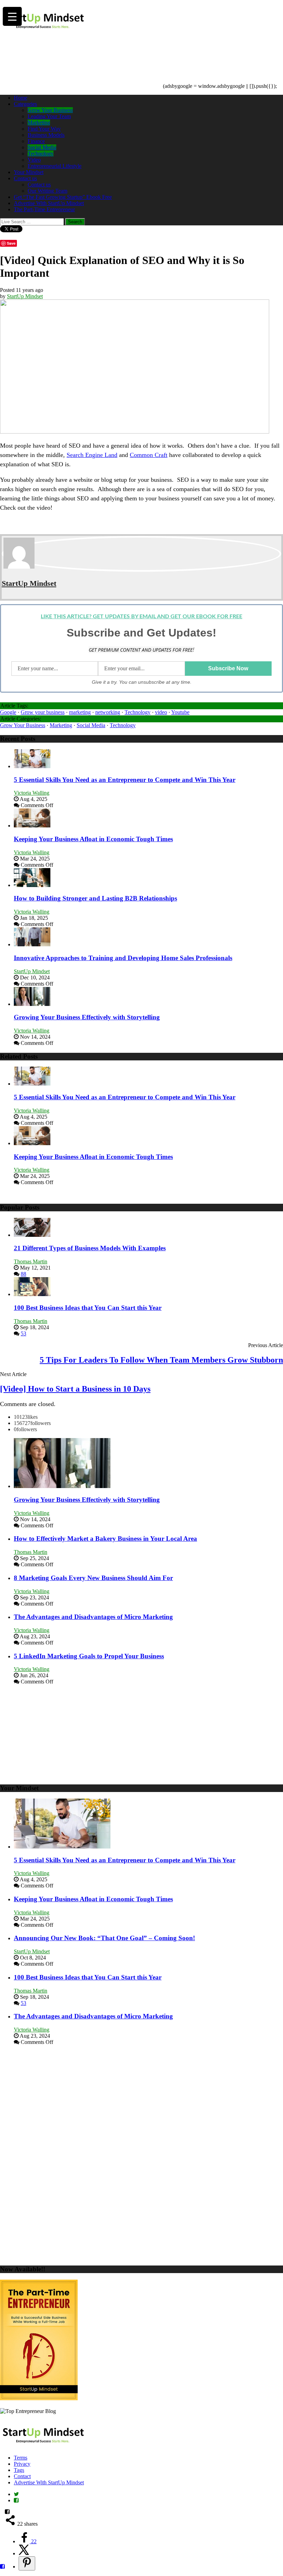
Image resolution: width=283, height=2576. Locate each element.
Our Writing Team (47, 191)
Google (8, 712)
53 (23, 1333)
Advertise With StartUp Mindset (49, 203)
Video (34, 160)
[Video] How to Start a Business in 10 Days (75, 1389)
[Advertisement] (126, 50)
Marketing (39, 123)
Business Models (46, 135)
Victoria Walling (32, 793)
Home (21, 98)
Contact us (25, 178)
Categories (25, 104)
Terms (21, 2458)
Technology (41, 154)
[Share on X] (24, 2553)
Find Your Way (44, 129)
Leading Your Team (49, 116)
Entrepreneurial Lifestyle (55, 166)
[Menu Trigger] (12, 16)
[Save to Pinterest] (27, 2563)
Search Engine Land (92, 455)
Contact (22, 2476)
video (161, 712)
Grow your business (43, 712)
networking (108, 712)
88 (23, 1274)
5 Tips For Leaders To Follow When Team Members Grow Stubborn (161, 1360)
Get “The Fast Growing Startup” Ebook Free (63, 197)
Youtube (180, 712)
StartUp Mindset (25, 296)
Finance (36, 141)
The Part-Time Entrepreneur (44, 209)
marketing (80, 712)
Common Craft (149, 455)
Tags (19, 2470)
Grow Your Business (50, 110)
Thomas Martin (31, 1261)
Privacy (22, 2464)
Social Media (42, 147)
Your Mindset (29, 172)
